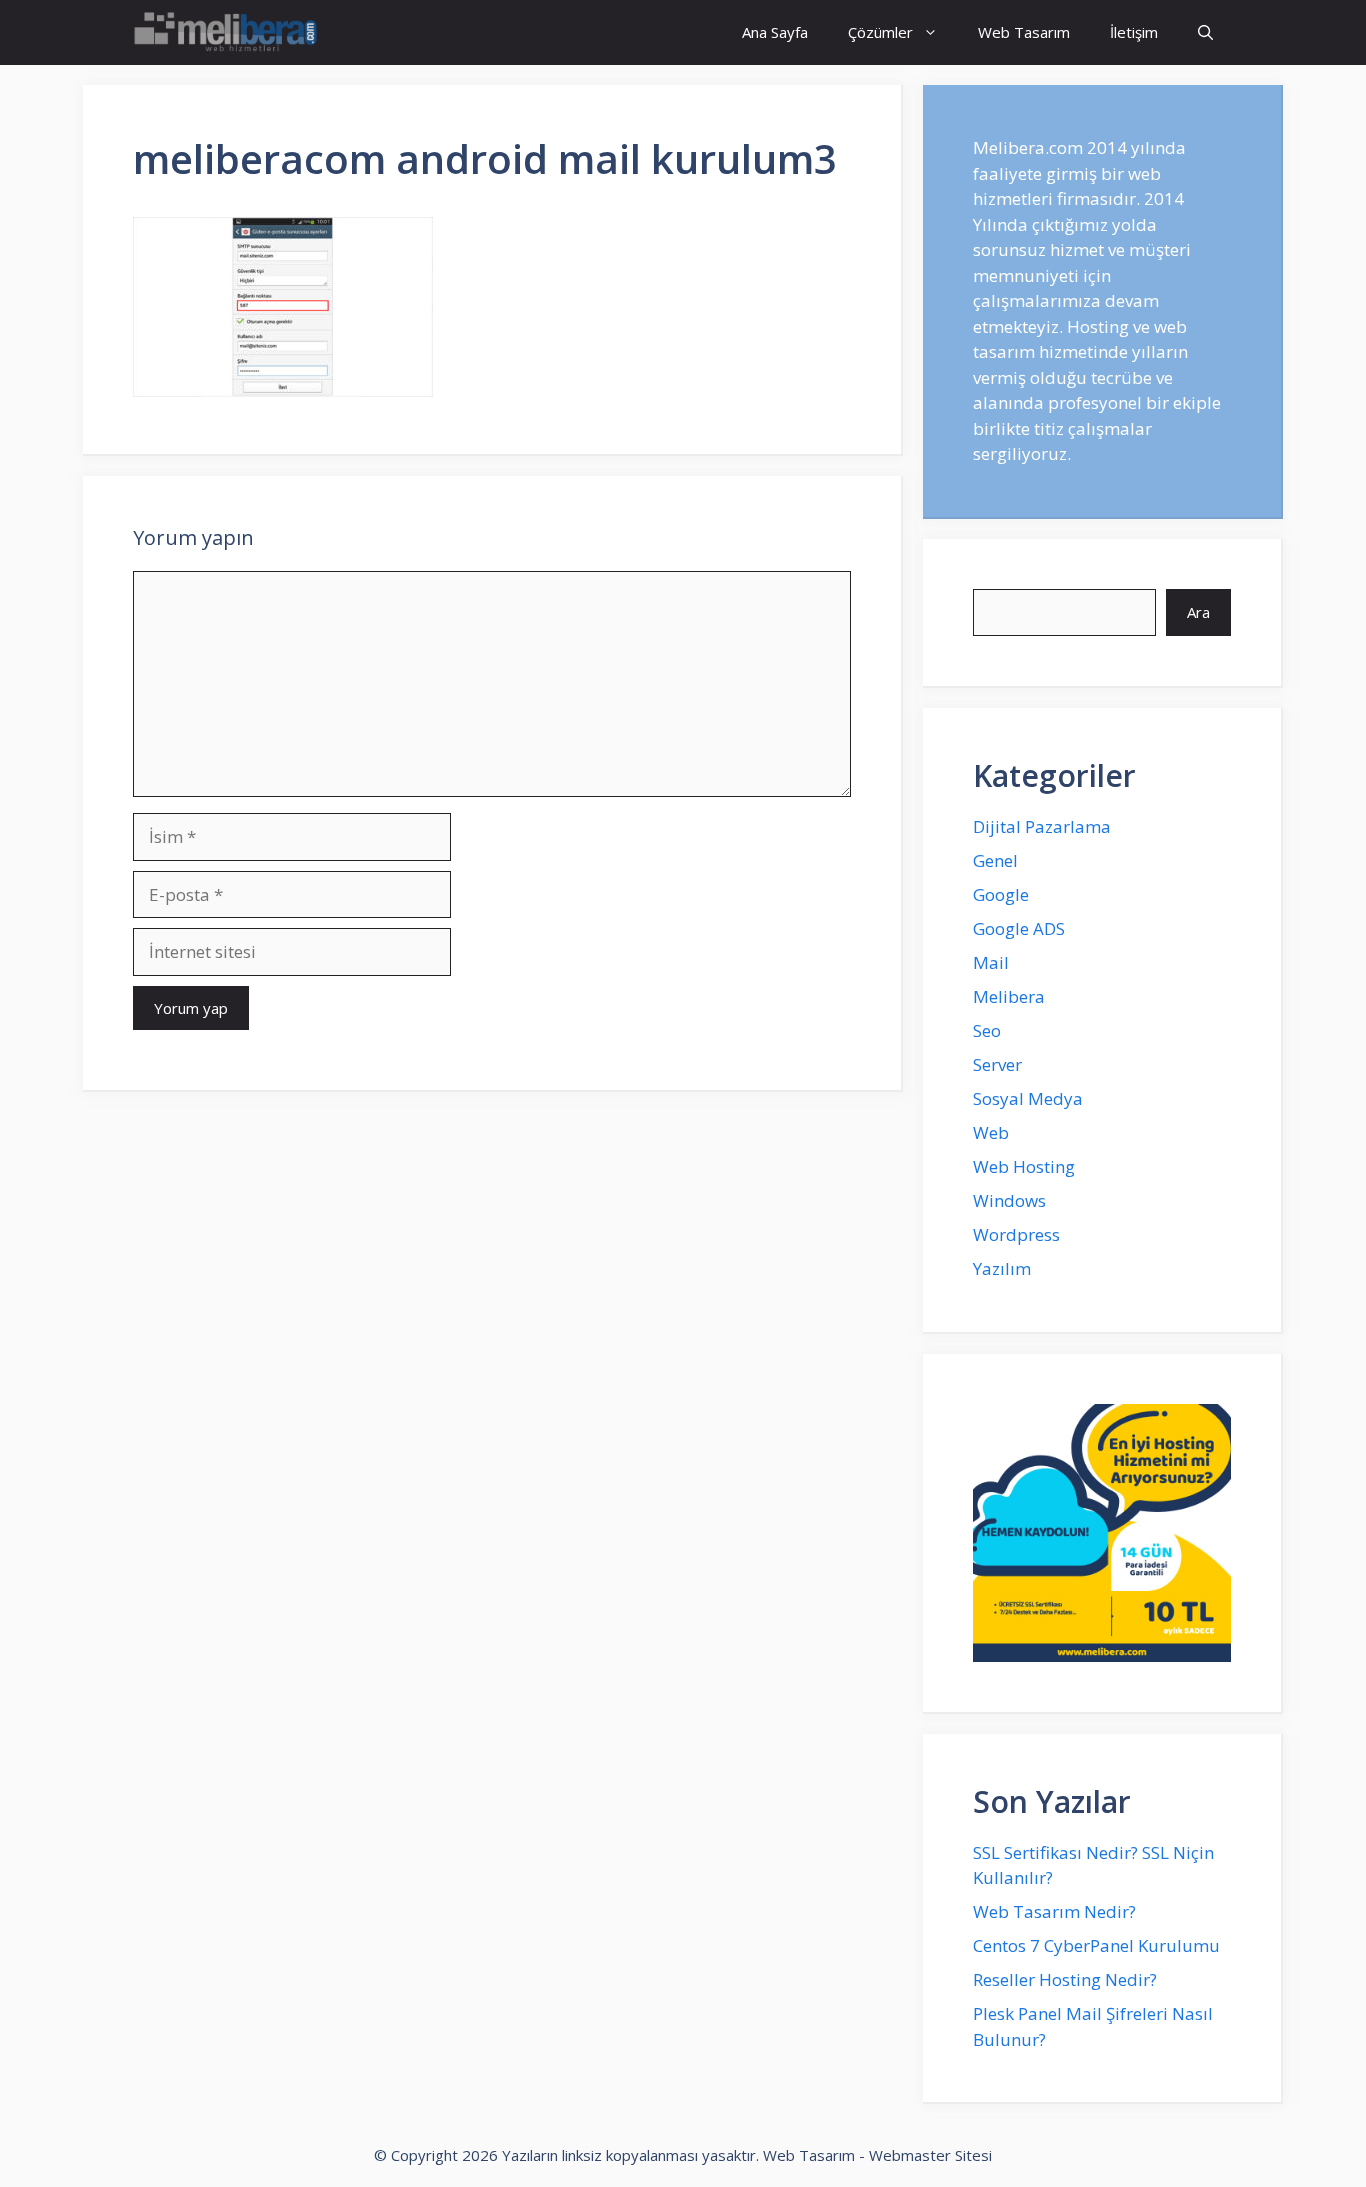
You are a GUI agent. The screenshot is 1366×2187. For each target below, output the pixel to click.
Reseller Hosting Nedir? (1065, 1979)
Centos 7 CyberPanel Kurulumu (1096, 1945)
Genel (995, 860)
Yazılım (1002, 1268)
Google (1001, 894)
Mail (991, 962)
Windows (1009, 1200)
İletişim (1134, 32)
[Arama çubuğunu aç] (1205, 32)
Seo (987, 1030)
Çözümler (880, 32)
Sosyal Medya (1028, 1098)
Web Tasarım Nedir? (1054, 1911)
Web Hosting (1024, 1166)
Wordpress (1016, 1234)
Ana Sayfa (775, 32)
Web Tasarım (1024, 32)
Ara (1198, 612)
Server (997, 1064)
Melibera (1009, 996)
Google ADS (1019, 928)
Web (991, 1132)
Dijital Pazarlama (1042, 826)
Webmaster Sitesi (930, 2155)
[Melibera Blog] (228, 32)
